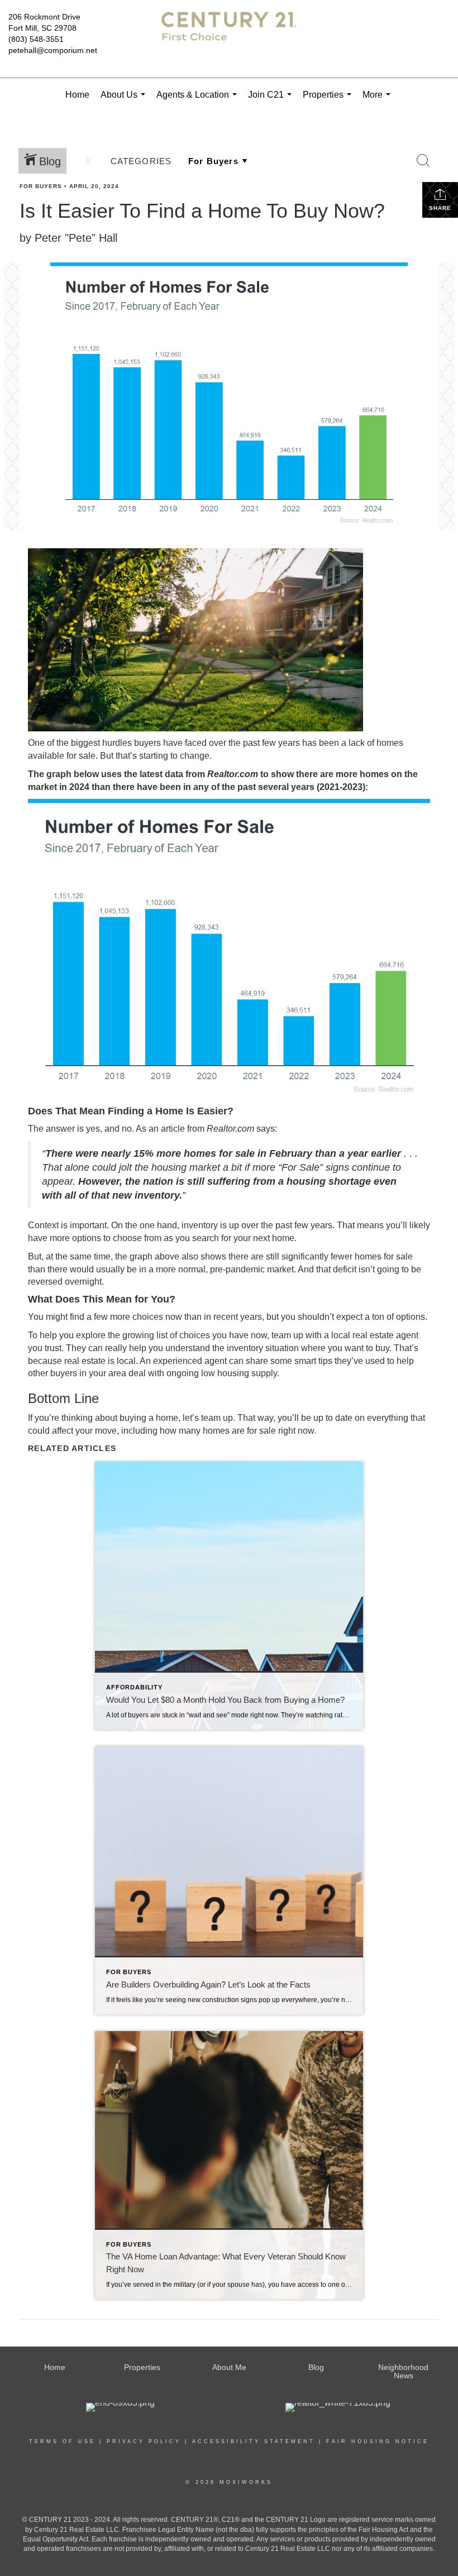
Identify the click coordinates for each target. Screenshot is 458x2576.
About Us (125, 101)
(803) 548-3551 (36, 39)
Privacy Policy (144, 2441)
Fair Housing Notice (378, 2441)
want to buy (367, 1348)
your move (96, 1431)
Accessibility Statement (254, 2441)
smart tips (313, 1361)
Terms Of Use (62, 2441)
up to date (333, 1418)
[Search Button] (423, 161)
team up (217, 1418)
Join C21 (272, 101)
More (379, 101)
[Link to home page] (229, 36)
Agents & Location (199, 101)
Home (77, 95)
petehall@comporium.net (53, 50)
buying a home (149, 1418)
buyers (64, 1373)
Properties (329, 101)
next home (274, 1238)
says (266, 1129)
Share (440, 208)
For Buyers (41, 186)
